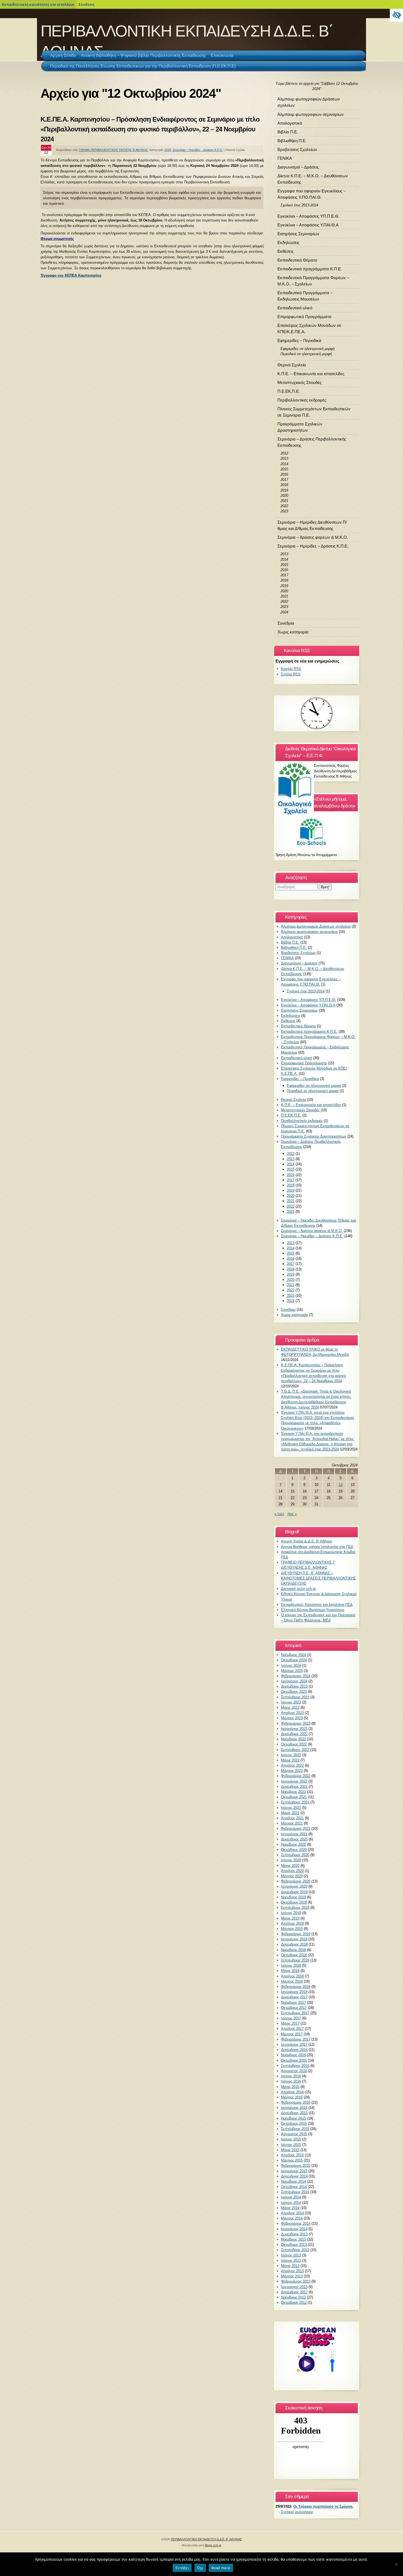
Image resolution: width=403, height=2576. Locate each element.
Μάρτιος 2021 (292, 1823)
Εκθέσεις (286, 251)
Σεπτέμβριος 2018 (295, 1960)
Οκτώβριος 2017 (294, 2008)
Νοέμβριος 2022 (293, 1739)
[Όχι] (396, 2564)
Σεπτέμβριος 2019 (295, 1908)
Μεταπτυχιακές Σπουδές (300, 382)
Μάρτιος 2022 (292, 1771)
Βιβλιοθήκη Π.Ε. (292, 141)
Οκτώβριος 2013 (294, 2245)
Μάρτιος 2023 (292, 1718)
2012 (284, 453)
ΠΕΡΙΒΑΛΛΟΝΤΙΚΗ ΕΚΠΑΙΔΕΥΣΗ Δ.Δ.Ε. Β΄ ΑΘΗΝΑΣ (206, 2539)
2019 (284, 490)
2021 (284, 501)
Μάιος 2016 (290, 2087)
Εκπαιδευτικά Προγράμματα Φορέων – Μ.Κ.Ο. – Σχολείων (313, 281)
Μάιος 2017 (290, 2023)
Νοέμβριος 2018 (293, 1950)
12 (340, 1485)
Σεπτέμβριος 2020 (295, 1855)
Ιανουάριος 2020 (294, 1886)
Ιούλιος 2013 (291, 2255)
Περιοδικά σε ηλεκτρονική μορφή (306, 354)
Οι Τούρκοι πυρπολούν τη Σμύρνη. (323, 2506)
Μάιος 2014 (290, 2208)
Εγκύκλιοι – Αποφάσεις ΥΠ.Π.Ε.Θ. (308, 216)
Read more (221, 2568)
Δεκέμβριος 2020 (294, 1839)
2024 (168, 150)
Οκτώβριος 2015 (294, 2124)
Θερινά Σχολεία (292, 365)
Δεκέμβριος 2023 (294, 1686)
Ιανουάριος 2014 (294, 2229)
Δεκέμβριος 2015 (294, 2113)
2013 (284, 458)
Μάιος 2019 (290, 1918)
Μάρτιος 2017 (292, 2034)
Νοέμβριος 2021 (293, 1792)
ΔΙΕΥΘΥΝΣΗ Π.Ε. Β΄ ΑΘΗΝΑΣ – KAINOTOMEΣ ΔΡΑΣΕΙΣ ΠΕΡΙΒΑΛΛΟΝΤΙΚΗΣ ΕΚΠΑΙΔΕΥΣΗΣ (318, 1578)
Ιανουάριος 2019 (294, 1939)
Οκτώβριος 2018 (294, 1955)
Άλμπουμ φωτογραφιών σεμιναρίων (311, 114)
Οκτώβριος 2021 (294, 1797)
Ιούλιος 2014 (291, 2197)
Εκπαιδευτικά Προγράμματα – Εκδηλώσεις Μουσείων (305, 296)
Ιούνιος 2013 (291, 2261)
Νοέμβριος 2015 (293, 2118)
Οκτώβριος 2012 (294, 2303)
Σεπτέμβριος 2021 (295, 1802)
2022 (284, 506)
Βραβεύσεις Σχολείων (297, 149)
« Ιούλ (279, 1514)
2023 (284, 511)
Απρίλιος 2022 (292, 1765)
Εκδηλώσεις (288, 242)
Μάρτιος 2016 (292, 2097)
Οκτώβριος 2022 (294, 1744)
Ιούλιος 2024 (291, 1666)
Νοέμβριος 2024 (293, 1655)
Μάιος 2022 (290, 1760)
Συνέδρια (286, 623)
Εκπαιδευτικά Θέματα (297, 260)
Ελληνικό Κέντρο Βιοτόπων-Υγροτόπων (313, 1610)
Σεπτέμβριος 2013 (295, 2250)
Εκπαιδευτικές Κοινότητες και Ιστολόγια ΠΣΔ (317, 1605)
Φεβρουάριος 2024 (296, 1676)
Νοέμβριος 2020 (293, 1844)
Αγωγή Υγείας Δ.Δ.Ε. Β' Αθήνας (306, 1541)
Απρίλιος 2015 (292, 2155)
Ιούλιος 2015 (291, 2139)
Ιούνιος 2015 (291, 2145)
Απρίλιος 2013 (292, 2271)
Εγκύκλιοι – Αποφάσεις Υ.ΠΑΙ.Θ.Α (308, 225)
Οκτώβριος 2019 (294, 1902)
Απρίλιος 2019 (292, 1923)
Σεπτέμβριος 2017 (295, 2013)
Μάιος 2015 (290, 2150)
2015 (284, 469)
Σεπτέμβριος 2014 (295, 2192)
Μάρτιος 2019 (292, 1929)
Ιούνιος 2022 (291, 1755)
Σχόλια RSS (291, 674)
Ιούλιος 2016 (291, 2076)
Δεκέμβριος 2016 (294, 2050)
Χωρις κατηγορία (293, 632)
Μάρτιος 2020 (292, 1876)
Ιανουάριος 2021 (294, 1834)
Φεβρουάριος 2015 (296, 2166)
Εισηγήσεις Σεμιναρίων (298, 234)
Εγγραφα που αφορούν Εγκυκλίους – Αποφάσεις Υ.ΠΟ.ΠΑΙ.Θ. (312, 194)
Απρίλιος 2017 (292, 2029)
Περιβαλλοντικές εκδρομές (302, 400)
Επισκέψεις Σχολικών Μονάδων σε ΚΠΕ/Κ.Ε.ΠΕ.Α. (309, 329)
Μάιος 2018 (290, 1971)
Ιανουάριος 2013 (294, 2287)
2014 (284, 464)
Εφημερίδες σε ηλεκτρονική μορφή (307, 349)
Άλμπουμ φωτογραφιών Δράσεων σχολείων (309, 102)
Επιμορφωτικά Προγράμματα (304, 317)
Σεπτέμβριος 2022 (295, 1750)
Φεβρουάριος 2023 (296, 1723)
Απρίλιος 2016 (292, 2092)
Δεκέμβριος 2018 (294, 1944)
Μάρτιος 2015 (292, 2160)
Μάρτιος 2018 (292, 1981)
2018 (284, 485)
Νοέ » (292, 1514)
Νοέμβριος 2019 (293, 1897)
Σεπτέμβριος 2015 (295, 2129)
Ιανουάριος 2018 (294, 1992)
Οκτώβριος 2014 (294, 2187)
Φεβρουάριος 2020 (296, 1881)
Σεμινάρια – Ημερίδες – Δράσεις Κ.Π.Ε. (313, 546)
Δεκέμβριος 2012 (294, 2292)
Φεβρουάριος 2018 (296, 1987)
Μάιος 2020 (290, 1866)
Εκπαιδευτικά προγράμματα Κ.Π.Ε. (310, 269)
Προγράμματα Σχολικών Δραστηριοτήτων (300, 427)
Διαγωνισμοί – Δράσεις (298, 167)
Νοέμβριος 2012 (293, 2297)
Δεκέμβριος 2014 (294, 2176)
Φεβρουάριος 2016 (296, 2102)
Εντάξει (182, 2568)
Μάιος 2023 (290, 1707)
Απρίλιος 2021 (292, 1818)
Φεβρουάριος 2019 (296, 1934)
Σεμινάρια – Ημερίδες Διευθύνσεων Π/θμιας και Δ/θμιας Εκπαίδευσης (312, 525)
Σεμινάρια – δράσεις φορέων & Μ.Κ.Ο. (313, 537)
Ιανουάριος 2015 (294, 2171)
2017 (284, 480)
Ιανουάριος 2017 (294, 2045)
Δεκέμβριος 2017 (294, 1997)
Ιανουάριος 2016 (294, 2108)
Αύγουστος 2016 (294, 2071)
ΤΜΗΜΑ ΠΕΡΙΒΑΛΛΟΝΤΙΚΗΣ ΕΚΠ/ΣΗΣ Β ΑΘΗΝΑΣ (113, 150)
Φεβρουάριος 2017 (296, 2039)
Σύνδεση (86, 4)
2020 (284, 496)
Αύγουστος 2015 (294, 2134)
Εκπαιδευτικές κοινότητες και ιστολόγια (38, 4)
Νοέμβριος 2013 (293, 2239)
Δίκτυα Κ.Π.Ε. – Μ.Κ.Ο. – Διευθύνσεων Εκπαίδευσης (313, 179)
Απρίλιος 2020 (292, 1871)
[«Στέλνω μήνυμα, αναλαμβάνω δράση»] (317, 831)
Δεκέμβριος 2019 (294, 1892)
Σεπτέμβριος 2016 (295, 2066)
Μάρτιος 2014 (292, 2218)
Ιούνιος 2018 (291, 1965)
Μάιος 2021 (290, 1813)
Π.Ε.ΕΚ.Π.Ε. (289, 391)
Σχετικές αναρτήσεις (297, 2512)
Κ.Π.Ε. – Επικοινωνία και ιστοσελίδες (311, 374)
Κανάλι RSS (291, 669)
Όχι (200, 2568)
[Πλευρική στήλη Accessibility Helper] (396, 15)
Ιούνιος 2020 (291, 1860)
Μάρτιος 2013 (292, 2276)
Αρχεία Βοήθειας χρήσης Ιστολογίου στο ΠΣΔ (317, 1547)
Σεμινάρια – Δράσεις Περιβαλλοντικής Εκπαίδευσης (312, 442)
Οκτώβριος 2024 (294, 1660)
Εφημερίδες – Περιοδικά (299, 340)
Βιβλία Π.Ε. (288, 132)
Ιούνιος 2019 (291, 1913)
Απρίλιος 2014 (292, 2213)
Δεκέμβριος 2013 (294, 2234)
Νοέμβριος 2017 (293, 2003)
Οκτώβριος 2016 (294, 2060)
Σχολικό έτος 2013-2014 (299, 205)
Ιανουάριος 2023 (294, 1729)
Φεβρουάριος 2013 (296, 2281)
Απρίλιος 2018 (292, 1976)
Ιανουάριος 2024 (294, 1681)
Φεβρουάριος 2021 (296, 1829)
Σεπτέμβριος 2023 (295, 1697)
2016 (284, 474)
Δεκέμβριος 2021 (294, 1787)
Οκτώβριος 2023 (294, 1692)
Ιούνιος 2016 (291, 2081)
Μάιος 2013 (290, 2266)
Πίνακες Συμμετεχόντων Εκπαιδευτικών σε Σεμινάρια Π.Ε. (314, 412)
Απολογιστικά (290, 123)
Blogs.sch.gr (213, 2545)
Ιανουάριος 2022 (294, 1781)
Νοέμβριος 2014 (293, 2181)
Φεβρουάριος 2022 (296, 1776)
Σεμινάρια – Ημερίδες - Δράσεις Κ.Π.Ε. (198, 150)
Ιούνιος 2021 (291, 1808)
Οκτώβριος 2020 (294, 1850)
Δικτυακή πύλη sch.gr (298, 1589)
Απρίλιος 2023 (292, 1713)
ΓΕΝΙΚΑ (285, 158)
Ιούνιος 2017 (291, 2018)
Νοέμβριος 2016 (293, 2055)
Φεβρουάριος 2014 (296, 2223)
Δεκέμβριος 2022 (294, 1734)
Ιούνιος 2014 (291, 2203)
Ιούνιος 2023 (291, 1702)
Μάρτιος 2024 (292, 1671)
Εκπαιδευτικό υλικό (295, 308)
